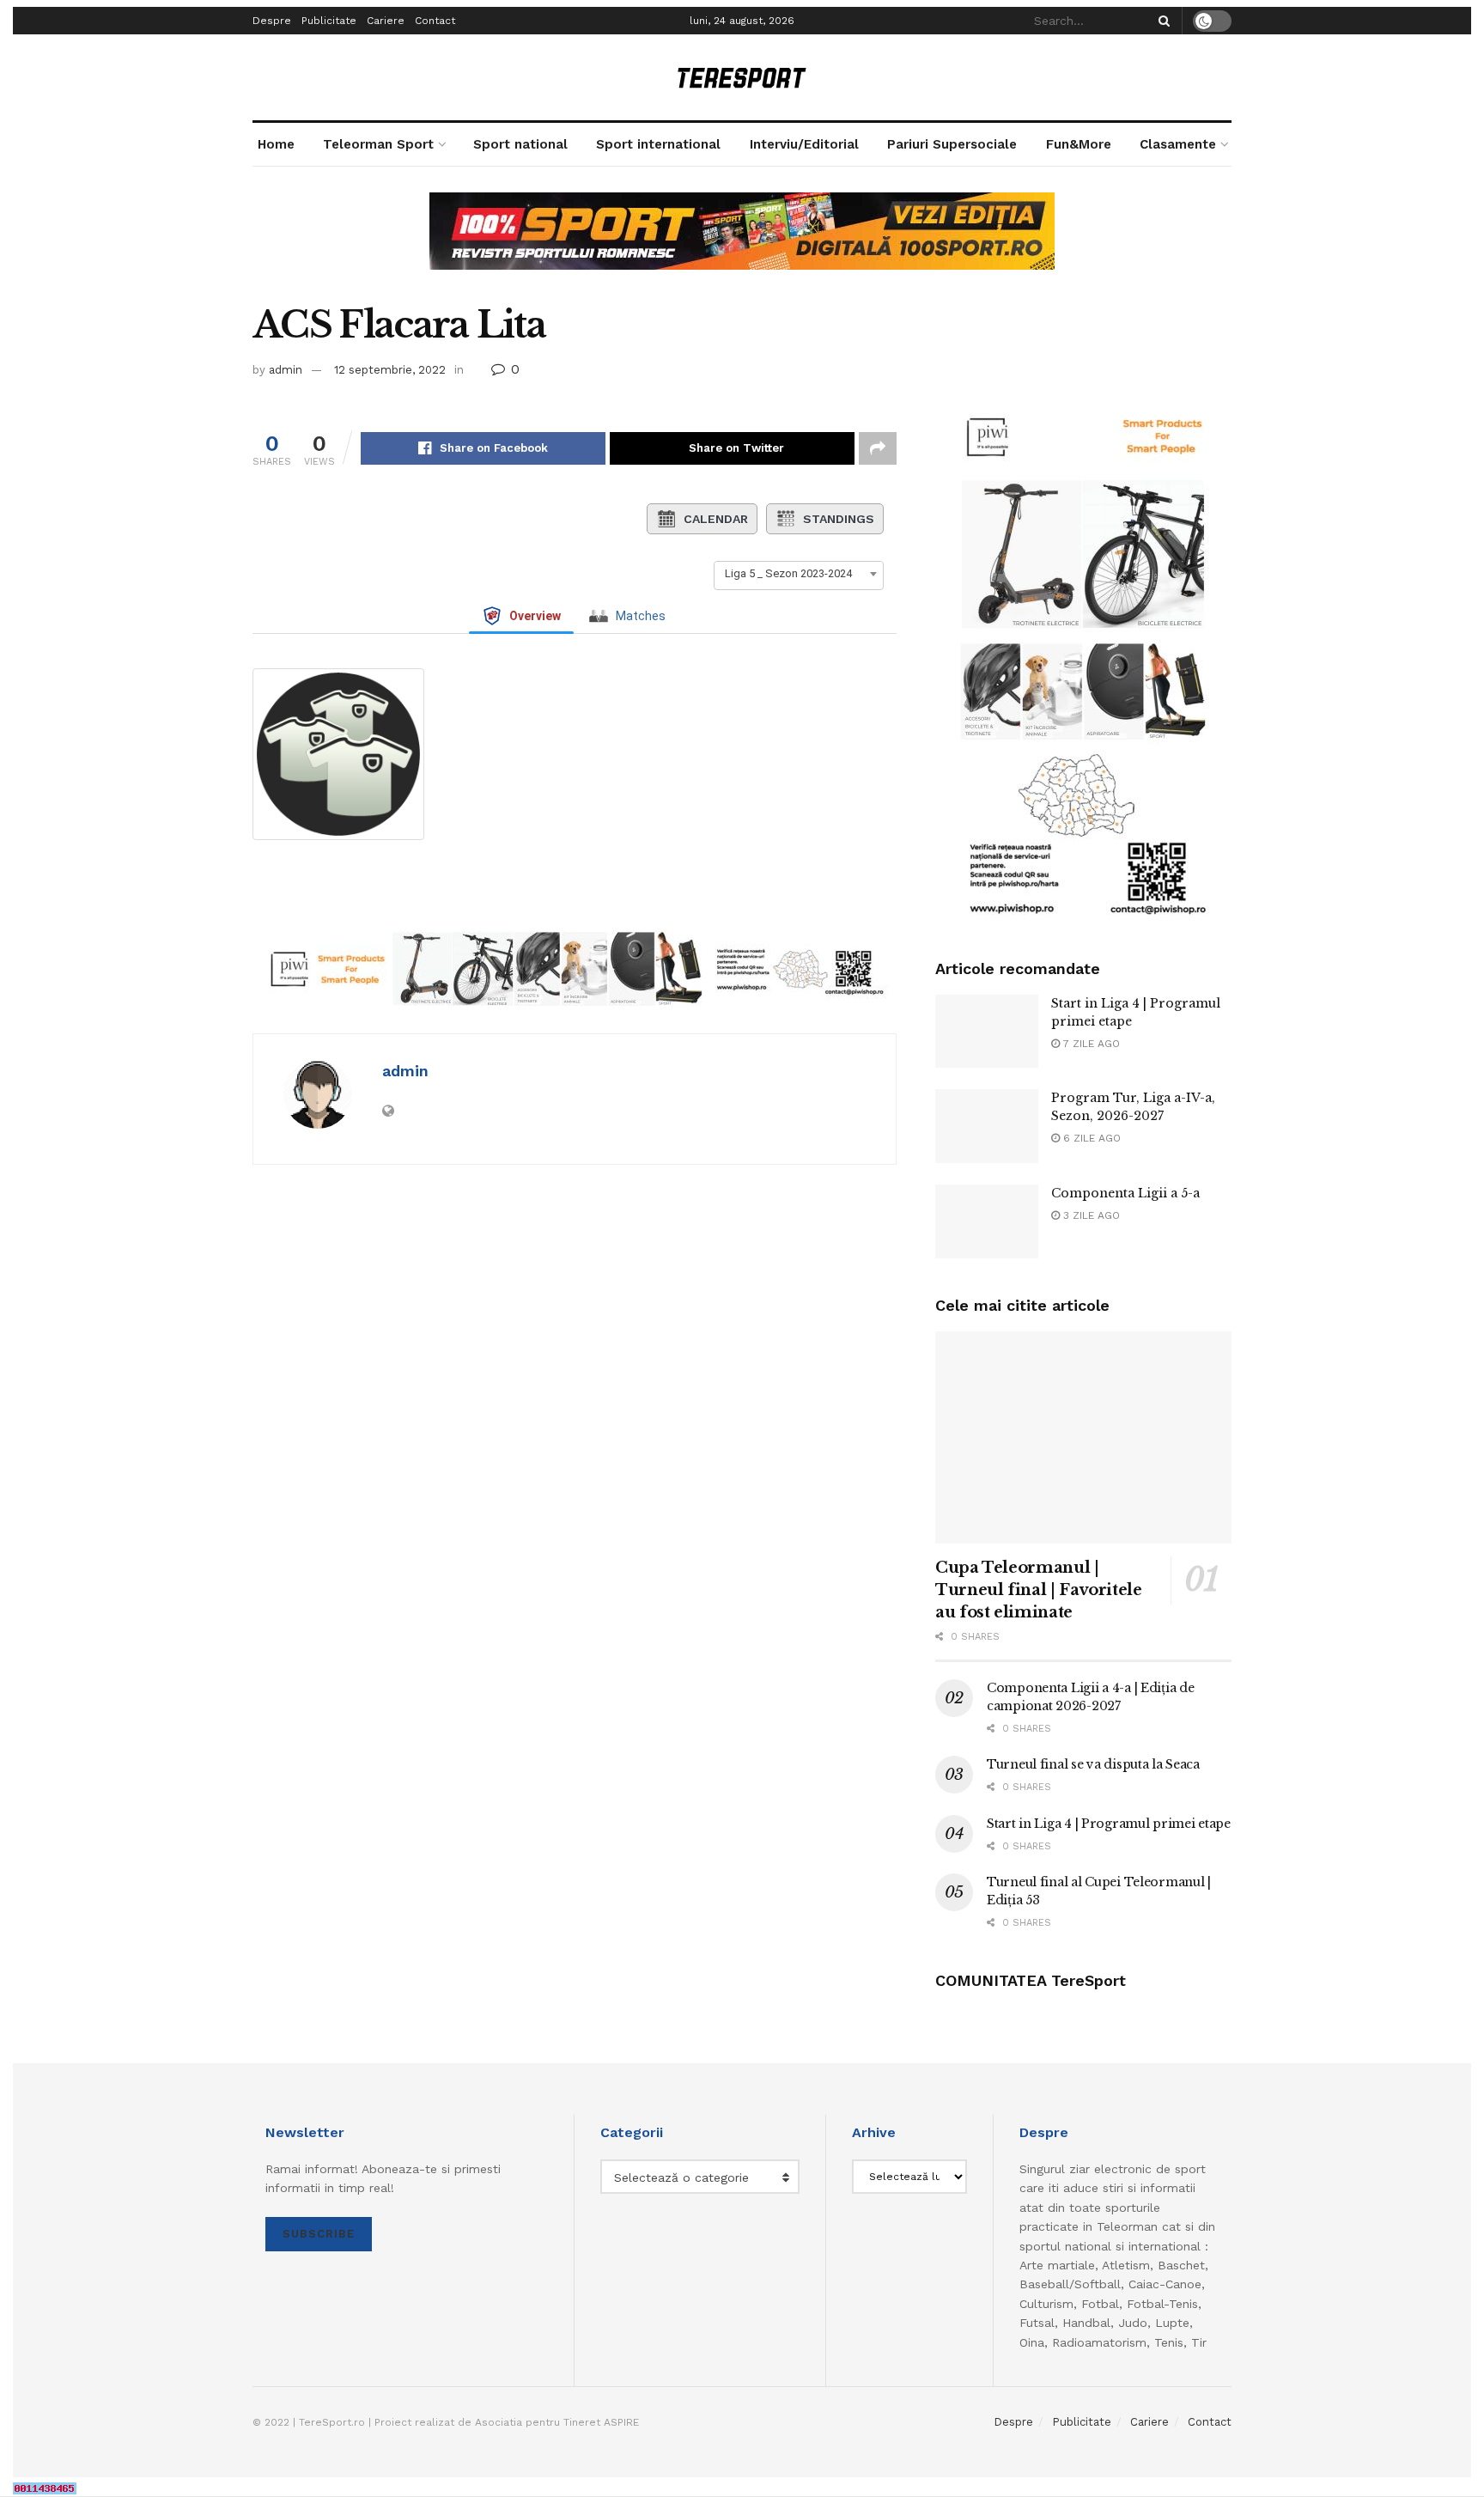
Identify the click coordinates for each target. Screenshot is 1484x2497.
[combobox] (799, 574)
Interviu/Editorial (804, 144)
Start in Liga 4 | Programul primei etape (1109, 1824)
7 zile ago (1090, 1044)
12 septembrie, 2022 (390, 370)
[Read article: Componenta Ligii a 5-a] (987, 1221)
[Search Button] (1161, 21)
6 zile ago (1090, 1138)
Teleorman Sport (378, 144)
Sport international (658, 144)
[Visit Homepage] (742, 78)
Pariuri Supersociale (952, 144)
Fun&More (1079, 144)
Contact (435, 21)
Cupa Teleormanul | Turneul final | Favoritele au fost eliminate (1039, 1590)
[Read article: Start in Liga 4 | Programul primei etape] (987, 1032)
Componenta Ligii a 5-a (1125, 1193)
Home (276, 144)
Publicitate (329, 21)
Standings (839, 519)
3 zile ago (1090, 1215)
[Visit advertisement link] (742, 244)
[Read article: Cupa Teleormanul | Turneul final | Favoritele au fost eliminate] (1083, 1437)
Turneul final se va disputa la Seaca (1093, 1764)
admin (286, 370)
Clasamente (1178, 144)
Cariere (386, 21)
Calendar (716, 519)
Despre (272, 21)
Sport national (520, 144)
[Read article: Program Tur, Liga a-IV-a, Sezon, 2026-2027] (987, 1126)
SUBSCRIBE (319, 2234)
